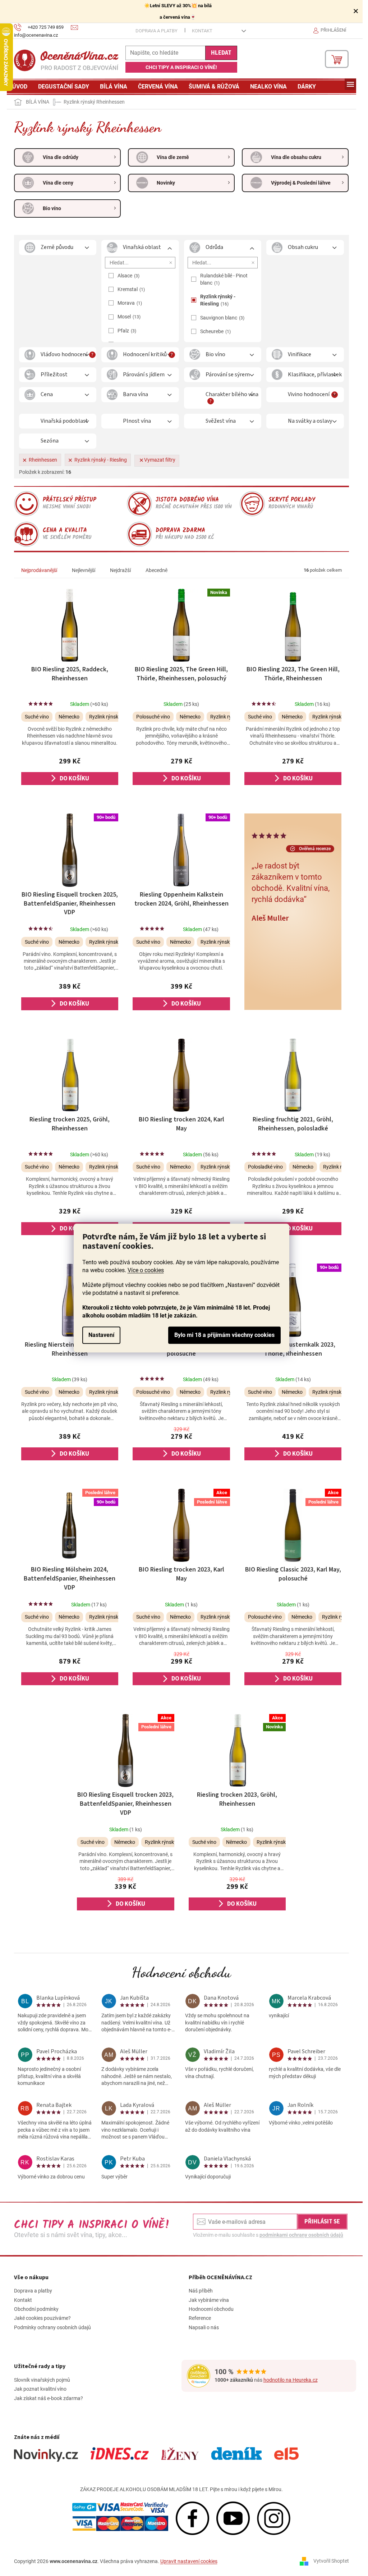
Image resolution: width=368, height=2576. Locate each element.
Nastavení (101, 1335)
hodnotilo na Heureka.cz (291, 2380)
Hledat (221, 53)
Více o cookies (146, 1270)
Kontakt (202, 31)
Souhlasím (224, 1335)
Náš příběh (201, 2291)
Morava (129, 303)
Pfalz (126, 331)
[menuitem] (20, 87)
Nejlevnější (84, 570)
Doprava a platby (157, 31)
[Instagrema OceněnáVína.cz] (274, 2518)
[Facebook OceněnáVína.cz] (192, 2518)
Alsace (128, 276)
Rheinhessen (43, 460)
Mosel (128, 317)
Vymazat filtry (160, 460)
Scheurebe (215, 331)
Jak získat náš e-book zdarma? (49, 2398)
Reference (200, 2318)
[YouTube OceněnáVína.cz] (233, 2518)
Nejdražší (120, 570)
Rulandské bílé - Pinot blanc (224, 279)
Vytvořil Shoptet (331, 2561)
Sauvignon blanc (222, 318)
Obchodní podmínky (36, 2309)
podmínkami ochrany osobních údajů (301, 2235)
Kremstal (130, 289)
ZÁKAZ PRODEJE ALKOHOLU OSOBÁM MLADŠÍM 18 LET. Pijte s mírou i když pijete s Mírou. (181, 2489)
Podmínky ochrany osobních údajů (52, 2327)
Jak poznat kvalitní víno (40, 2389)
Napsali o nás (204, 2327)
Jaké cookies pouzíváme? (42, 2318)
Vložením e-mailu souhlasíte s (268, 2235)
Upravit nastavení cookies (189, 2561)
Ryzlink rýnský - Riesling (218, 300)
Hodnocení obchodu (181, 1972)
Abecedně (157, 570)
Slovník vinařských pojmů (42, 2380)
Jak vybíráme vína (209, 2300)
